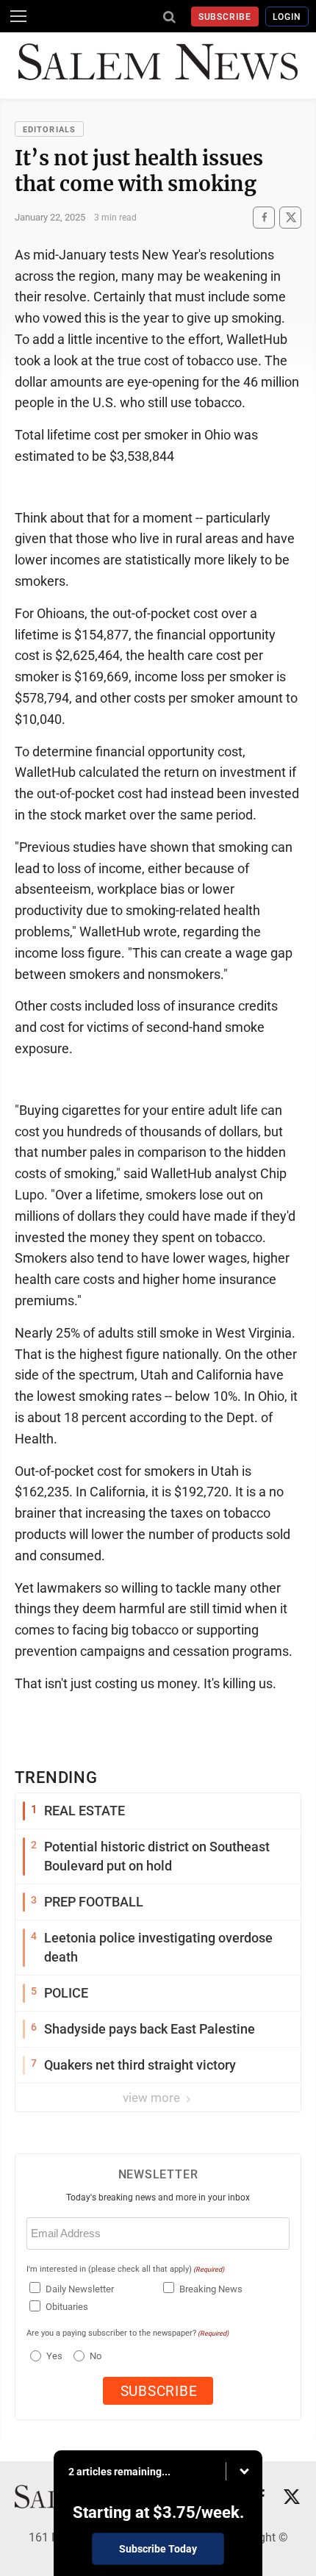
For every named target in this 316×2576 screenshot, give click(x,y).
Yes (53, 2356)
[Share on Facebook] (264, 217)
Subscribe (225, 17)
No (96, 2356)
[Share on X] (290, 217)
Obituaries (67, 2307)
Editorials (49, 130)
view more (153, 2098)
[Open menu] (18, 16)
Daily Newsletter (80, 2289)
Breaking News (211, 2289)
